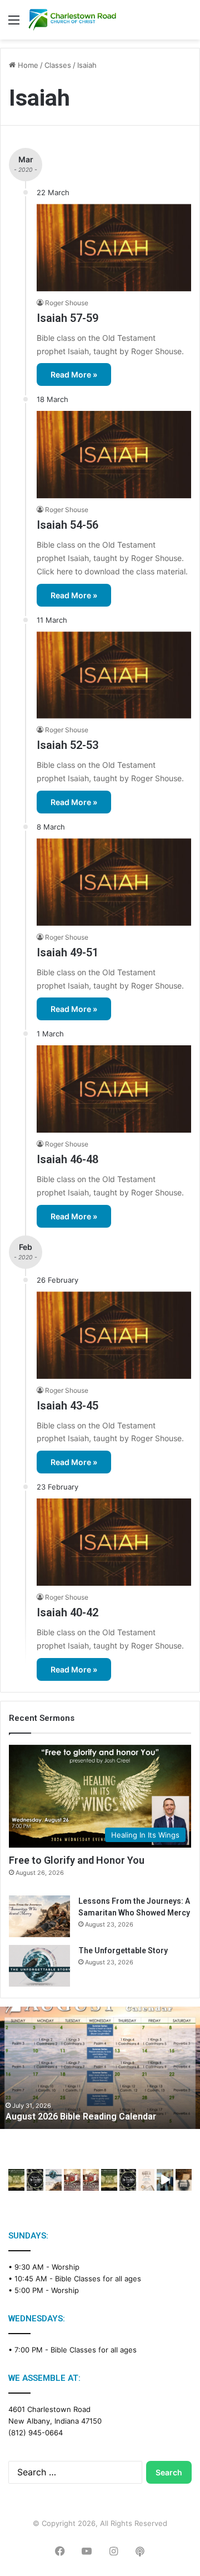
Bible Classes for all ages (98, 2279)
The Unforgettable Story (123, 1950)
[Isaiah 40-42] (114, 1542)
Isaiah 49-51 (67, 952)
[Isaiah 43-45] (114, 1335)
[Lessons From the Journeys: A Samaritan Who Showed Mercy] (39, 1916)
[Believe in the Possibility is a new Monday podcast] (35, 2180)
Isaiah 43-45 (67, 1406)
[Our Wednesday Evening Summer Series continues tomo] (109, 2180)
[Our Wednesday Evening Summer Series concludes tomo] (16, 2180)
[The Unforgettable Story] (39, 1966)
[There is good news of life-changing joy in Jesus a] (165, 2180)
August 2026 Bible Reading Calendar (81, 2116)
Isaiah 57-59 (67, 318)
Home (27, 65)
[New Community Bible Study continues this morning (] (146, 2180)
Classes (58, 65)
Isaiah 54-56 (67, 525)
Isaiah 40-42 (67, 1612)
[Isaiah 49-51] (114, 882)
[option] (100, 2068)
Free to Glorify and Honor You (77, 1860)
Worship (66, 2267)
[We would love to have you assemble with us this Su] (54, 2180)
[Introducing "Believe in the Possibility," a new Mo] (127, 2180)
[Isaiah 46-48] (114, 1089)
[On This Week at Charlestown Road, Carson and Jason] (91, 2180)
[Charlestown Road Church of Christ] (72, 20)
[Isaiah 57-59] (114, 248)
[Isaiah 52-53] (114, 675)
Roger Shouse (67, 303)
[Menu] (14, 24)
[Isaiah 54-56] (114, 455)
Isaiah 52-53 (67, 745)
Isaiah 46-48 (67, 1159)
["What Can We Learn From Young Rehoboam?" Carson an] (72, 2180)
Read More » (74, 374)
